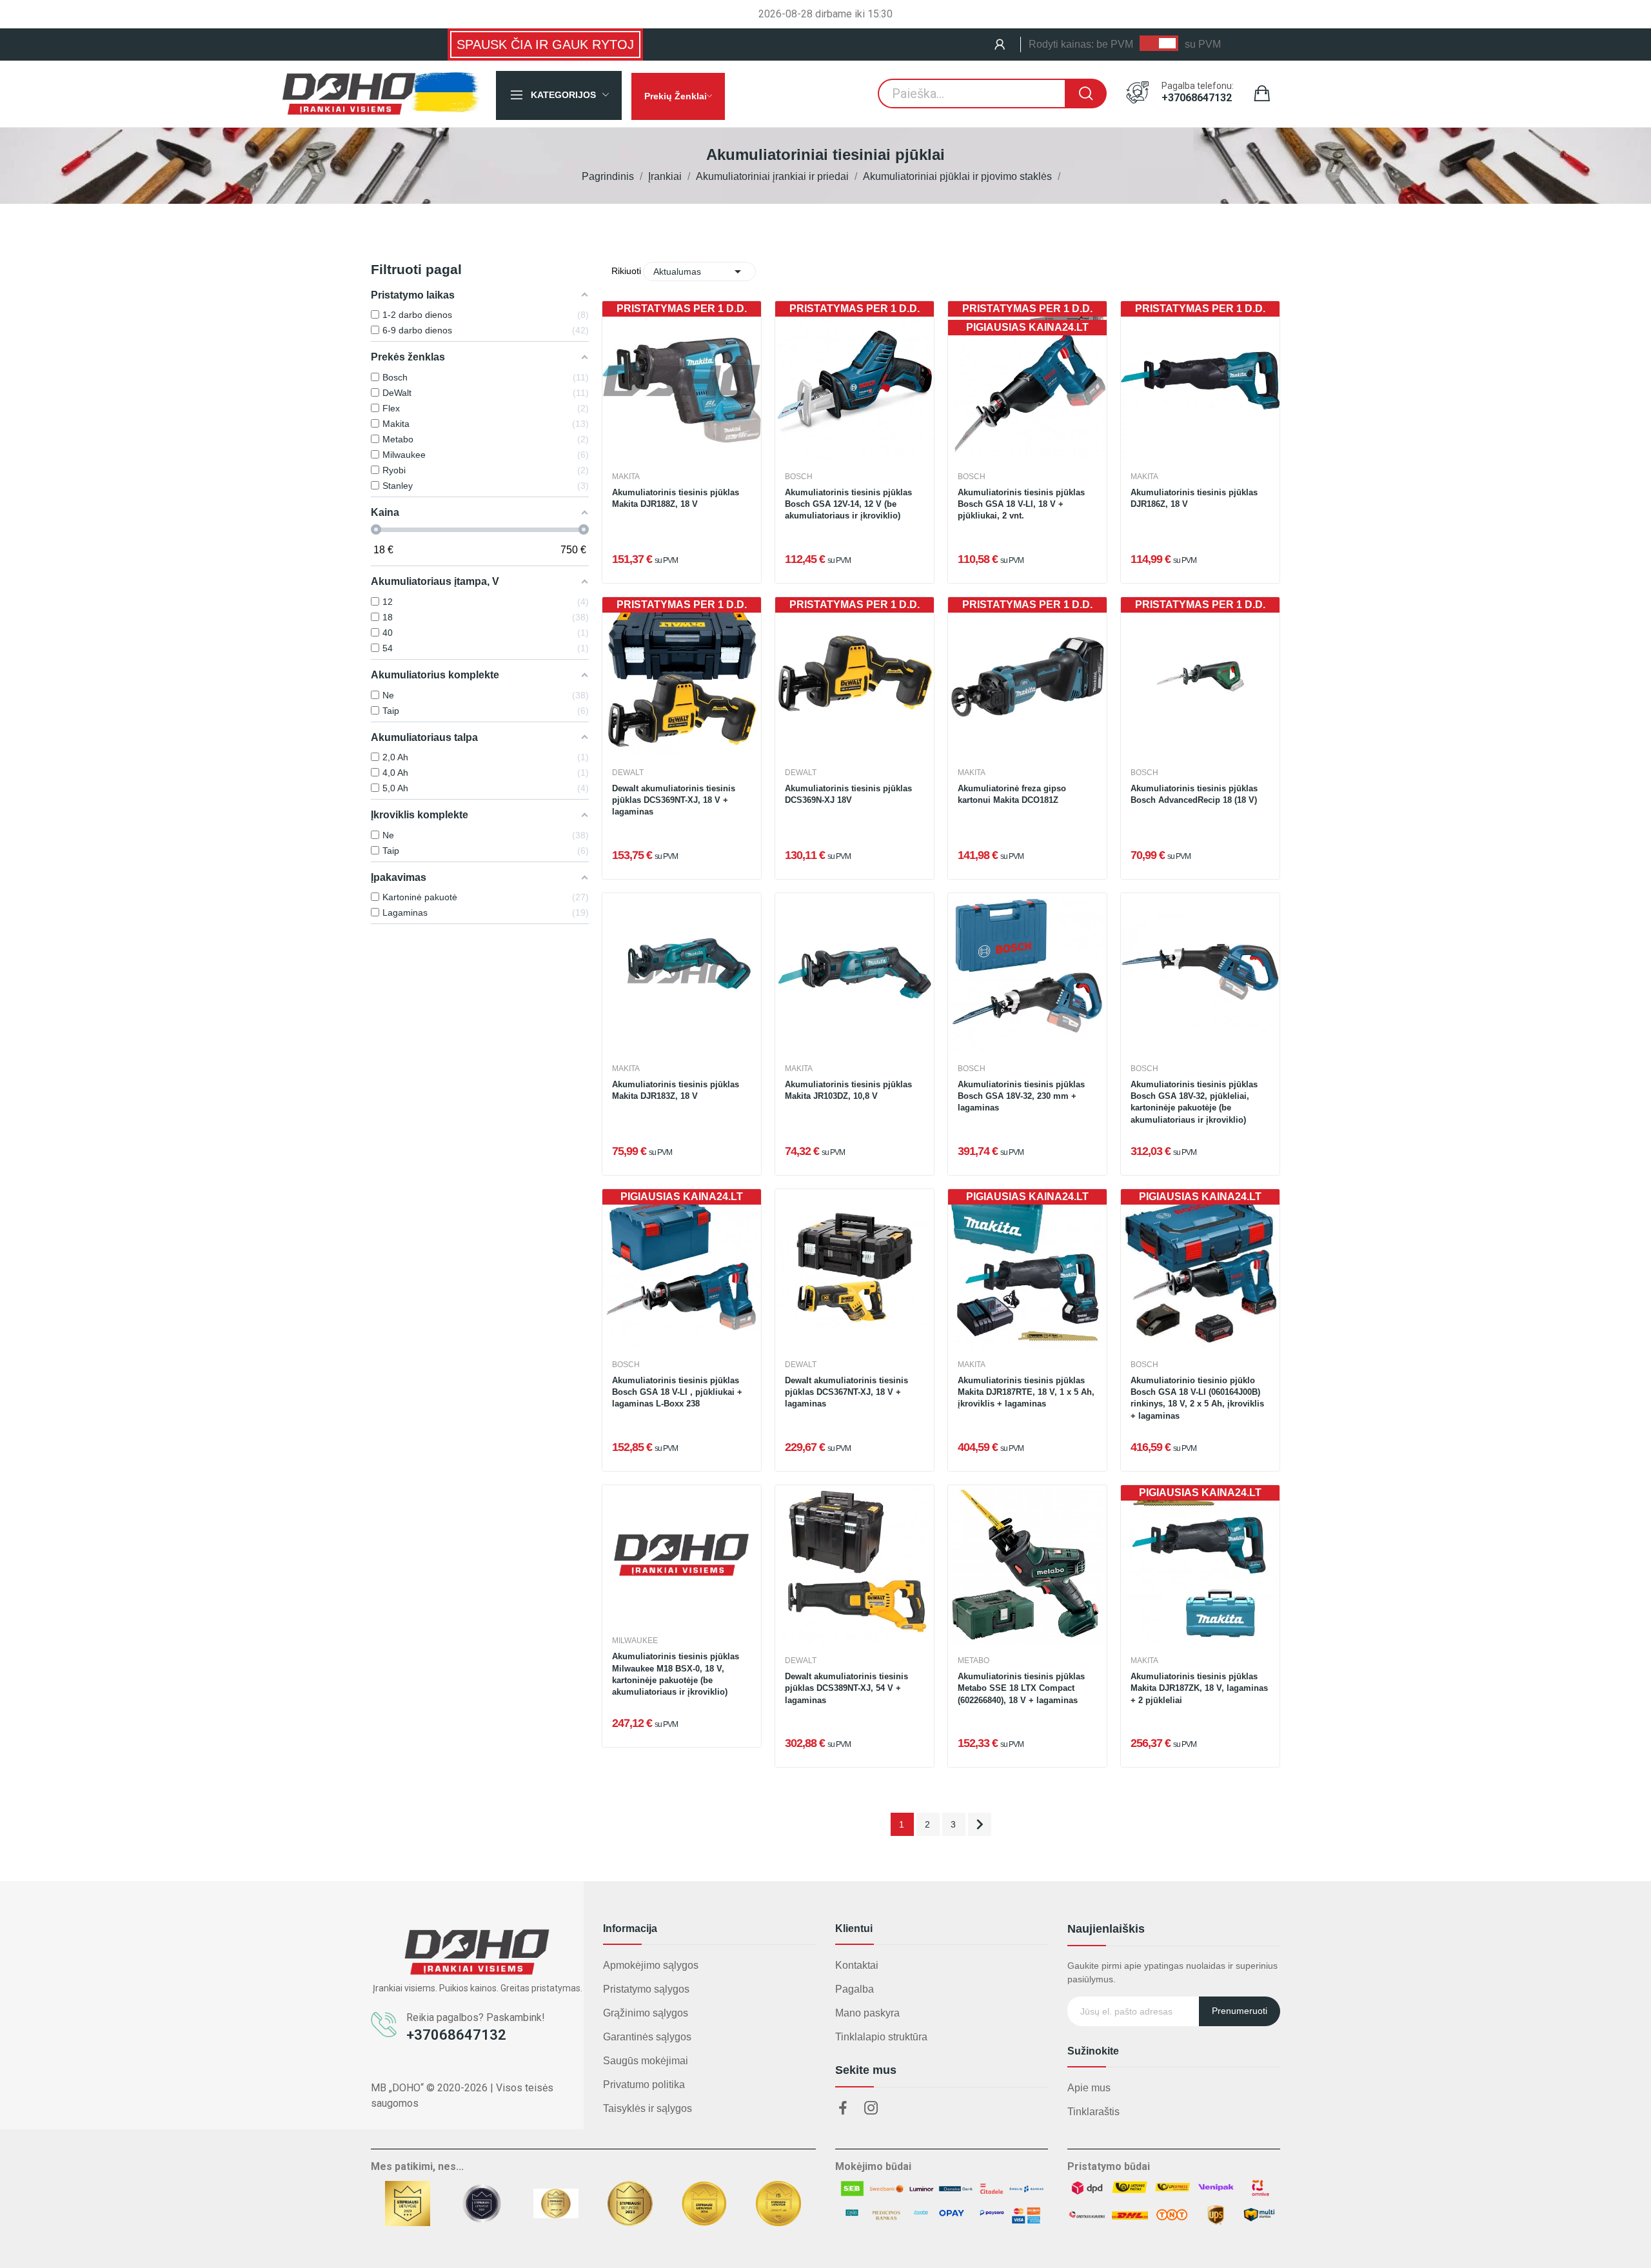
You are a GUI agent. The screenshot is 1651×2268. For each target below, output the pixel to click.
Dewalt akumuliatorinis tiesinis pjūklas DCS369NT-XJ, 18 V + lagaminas (674, 800)
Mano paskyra (867, 2013)
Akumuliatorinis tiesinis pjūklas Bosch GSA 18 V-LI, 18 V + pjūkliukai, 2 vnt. (1021, 504)
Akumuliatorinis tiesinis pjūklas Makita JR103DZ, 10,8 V (848, 1090)
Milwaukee (635, 1641)
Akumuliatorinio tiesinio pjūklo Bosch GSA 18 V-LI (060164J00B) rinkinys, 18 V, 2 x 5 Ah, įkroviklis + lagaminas (1197, 1398)
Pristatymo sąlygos (646, 1989)
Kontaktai (857, 1965)
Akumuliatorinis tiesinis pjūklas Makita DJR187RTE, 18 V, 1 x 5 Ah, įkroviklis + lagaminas (1026, 1392)
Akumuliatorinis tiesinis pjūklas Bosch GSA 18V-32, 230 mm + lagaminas (1021, 1096)
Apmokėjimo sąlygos (651, 1965)
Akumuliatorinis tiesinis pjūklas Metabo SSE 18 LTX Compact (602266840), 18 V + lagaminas (1021, 1688)
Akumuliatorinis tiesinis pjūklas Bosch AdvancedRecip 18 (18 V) (1194, 794)
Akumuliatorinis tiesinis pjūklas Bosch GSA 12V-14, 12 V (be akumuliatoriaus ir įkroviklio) (848, 504)
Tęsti (980, 1824)
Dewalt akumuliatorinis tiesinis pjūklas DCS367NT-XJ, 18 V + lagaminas (846, 1392)
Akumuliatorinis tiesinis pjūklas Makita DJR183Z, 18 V (676, 1090)
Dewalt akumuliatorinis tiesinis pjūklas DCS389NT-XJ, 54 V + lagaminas (846, 1688)
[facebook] (843, 2109)
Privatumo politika (644, 2085)
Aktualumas (699, 271)
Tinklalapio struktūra (881, 2037)
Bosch (799, 477)
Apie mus (1089, 2088)
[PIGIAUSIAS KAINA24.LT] (682, 1267)
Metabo (974, 1661)
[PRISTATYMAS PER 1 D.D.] (682, 380)
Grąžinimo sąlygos (646, 2013)
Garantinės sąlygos (647, 2037)
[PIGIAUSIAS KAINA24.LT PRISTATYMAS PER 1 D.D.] (1027, 380)
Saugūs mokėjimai (646, 2061)
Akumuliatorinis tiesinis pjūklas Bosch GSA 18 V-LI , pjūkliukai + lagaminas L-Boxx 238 (677, 1392)
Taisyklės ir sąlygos (648, 2108)
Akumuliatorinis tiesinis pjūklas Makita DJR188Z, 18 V (676, 498)
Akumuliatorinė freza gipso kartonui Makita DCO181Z (1012, 794)
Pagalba (855, 1989)
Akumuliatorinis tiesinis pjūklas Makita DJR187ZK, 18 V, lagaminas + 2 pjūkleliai (1199, 1688)
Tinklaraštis (1093, 2112)
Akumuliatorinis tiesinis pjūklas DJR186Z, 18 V (1194, 498)
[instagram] (871, 2109)
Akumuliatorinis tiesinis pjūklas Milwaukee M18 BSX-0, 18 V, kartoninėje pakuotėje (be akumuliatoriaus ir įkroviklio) (676, 1674)
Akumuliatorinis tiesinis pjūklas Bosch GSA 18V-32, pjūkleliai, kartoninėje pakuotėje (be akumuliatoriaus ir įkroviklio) (1194, 1102)
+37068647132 (1197, 98)
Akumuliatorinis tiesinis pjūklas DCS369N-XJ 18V (848, 794)
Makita (626, 477)
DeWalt (628, 773)
